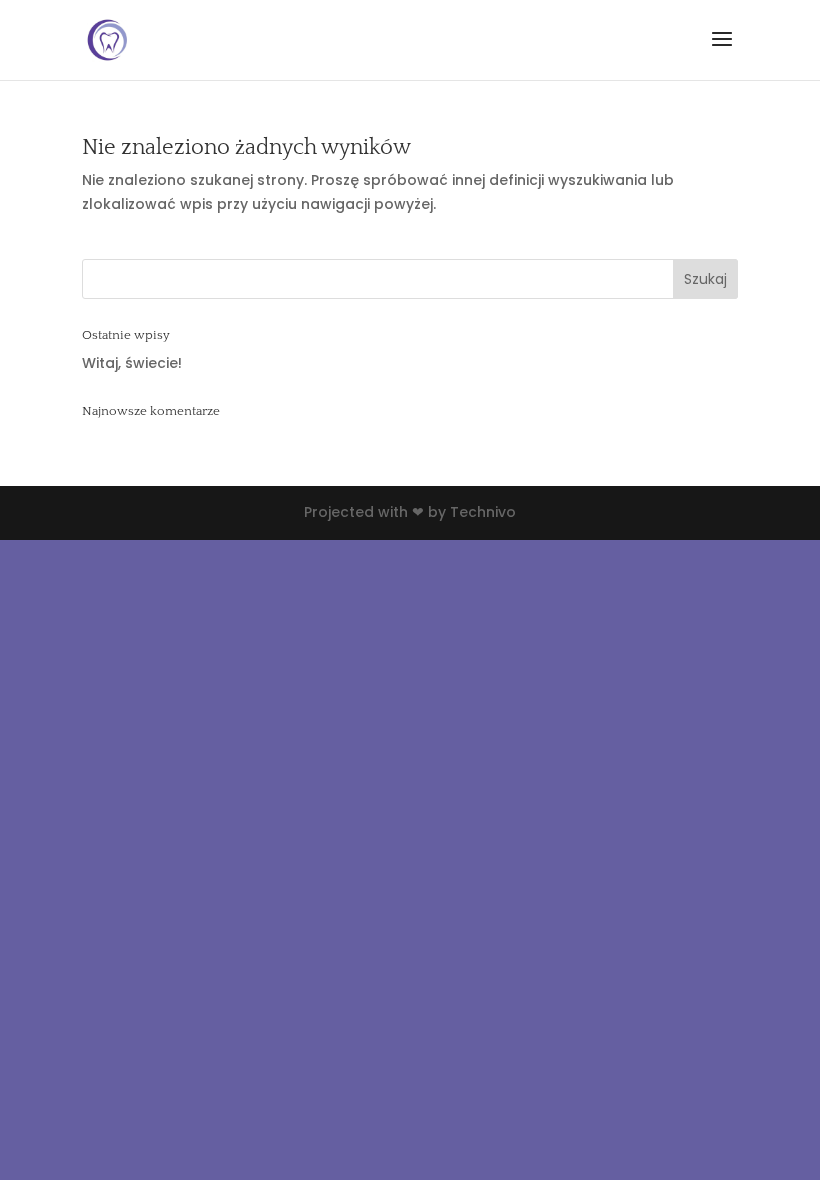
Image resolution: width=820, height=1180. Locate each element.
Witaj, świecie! (132, 363)
